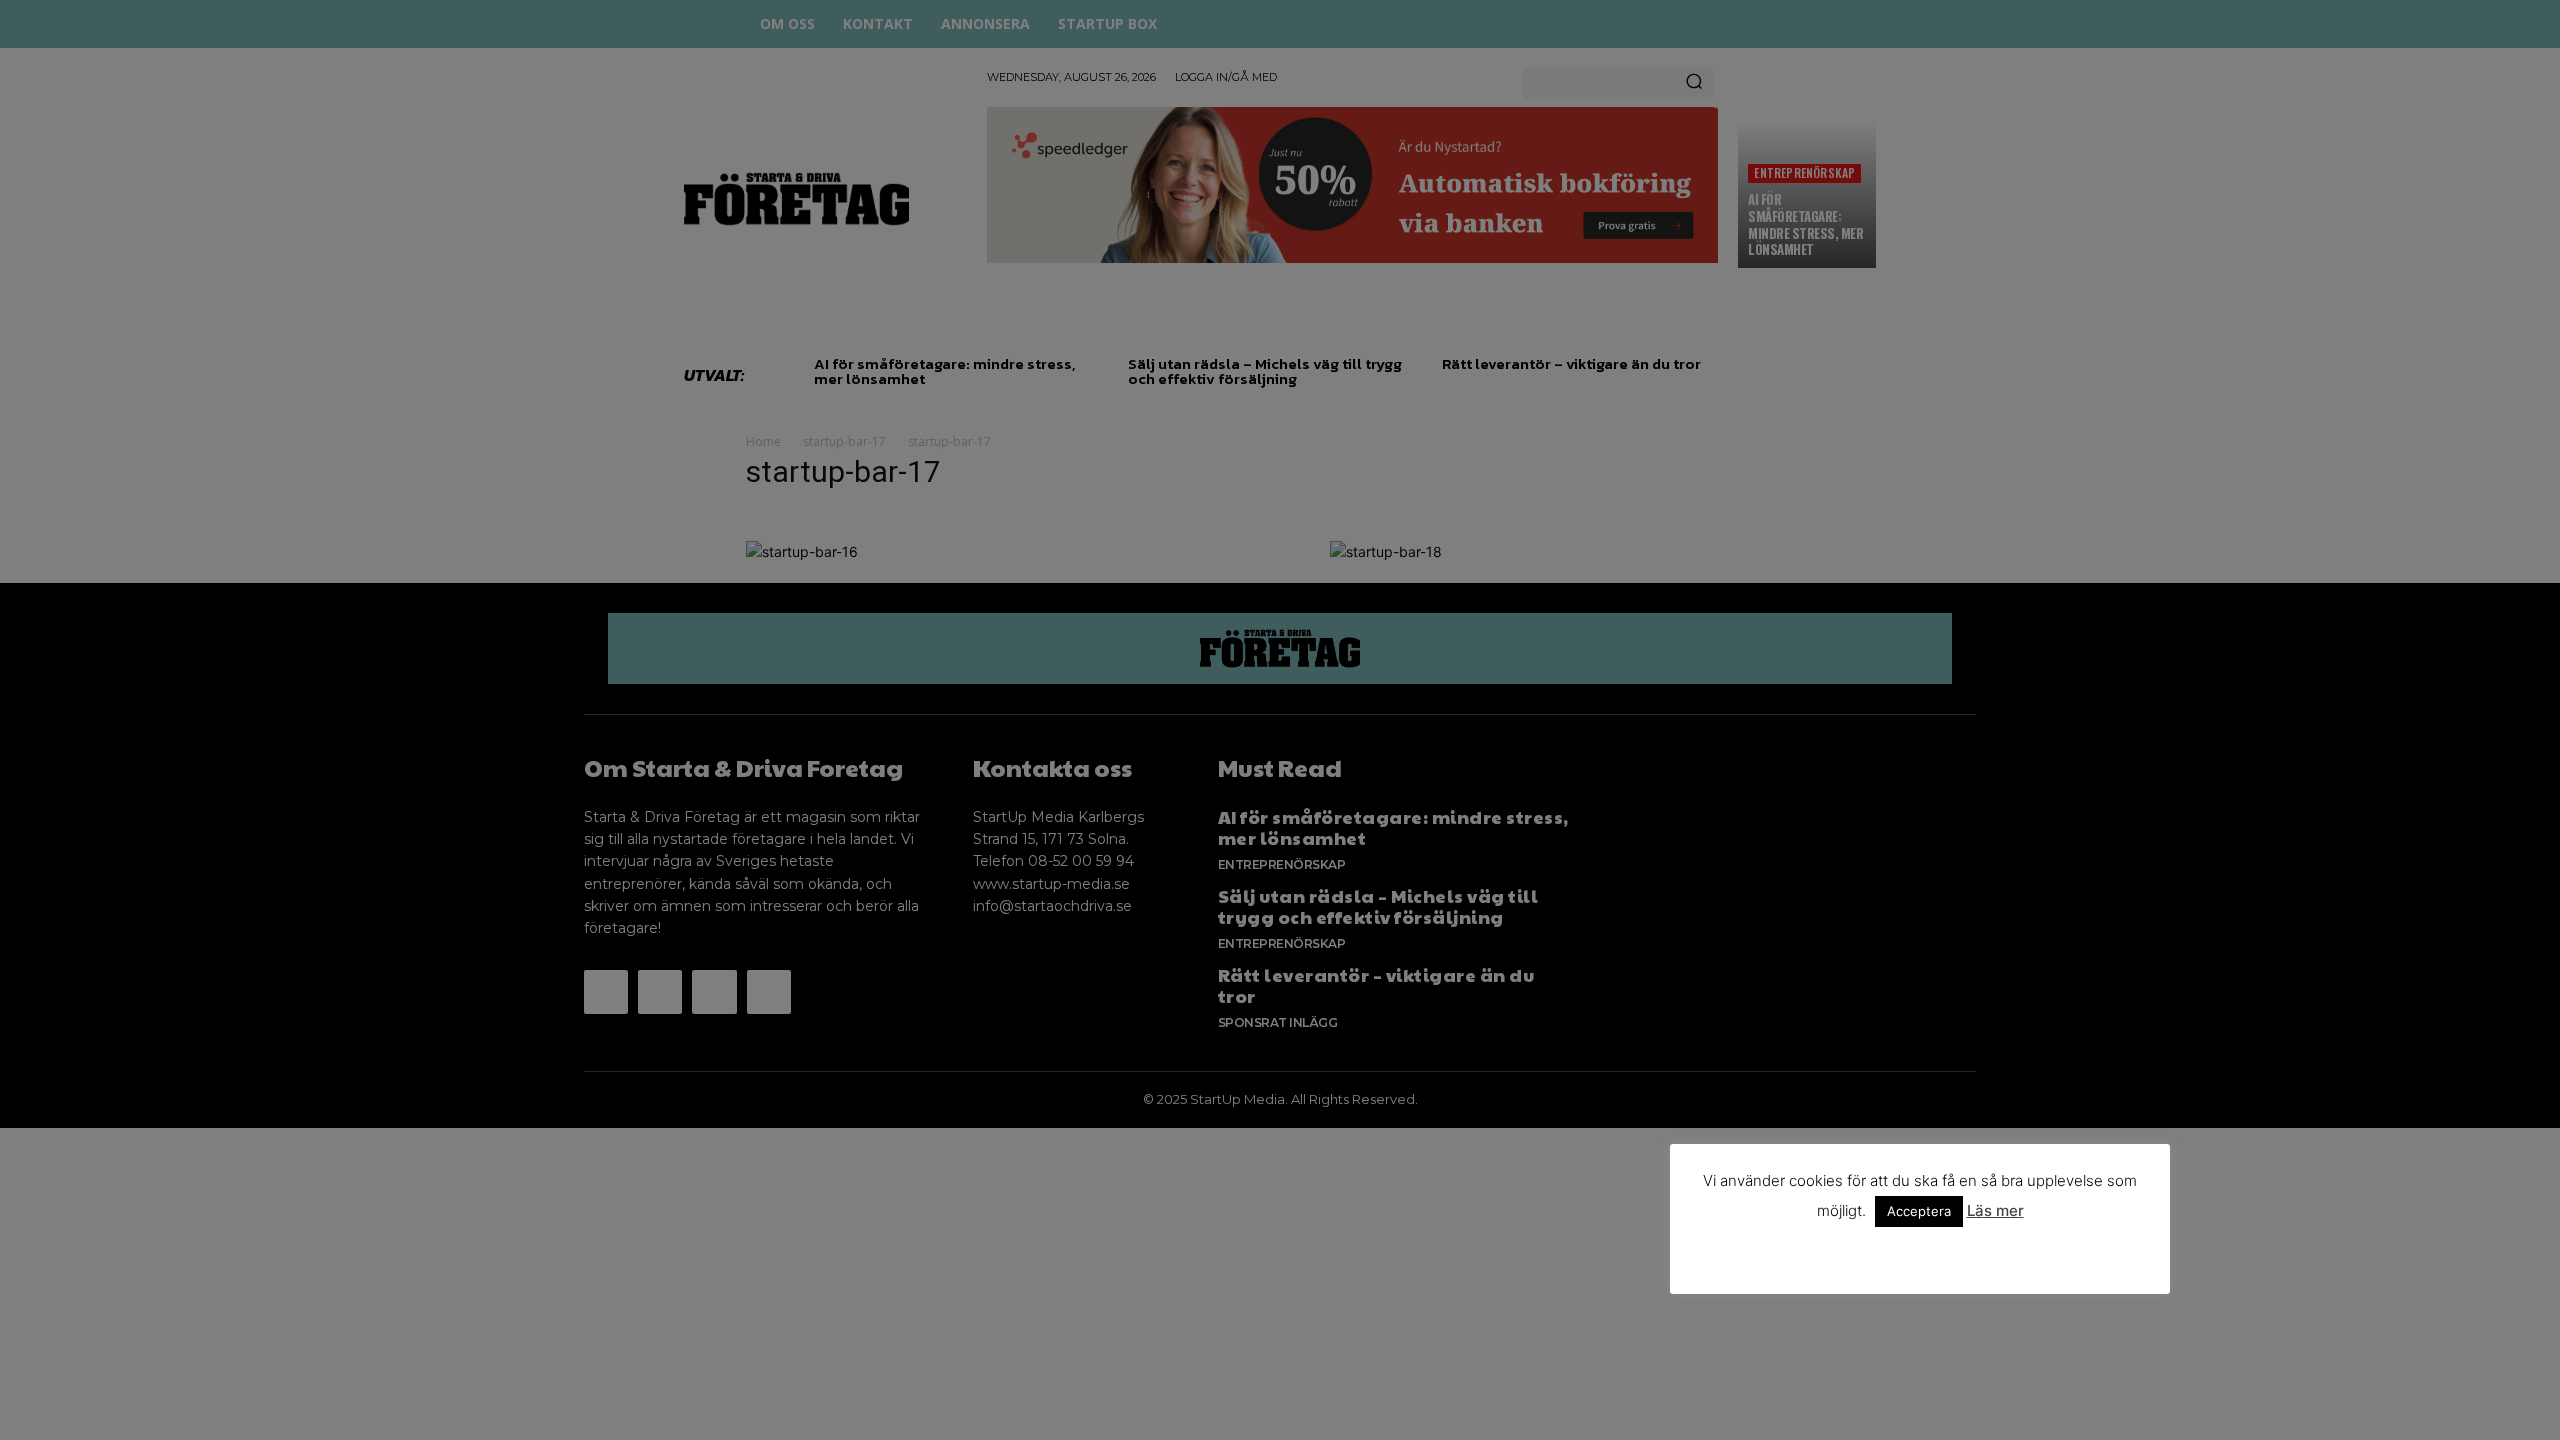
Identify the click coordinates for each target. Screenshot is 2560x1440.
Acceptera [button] (1919, 1211)
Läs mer (1995, 1210)
